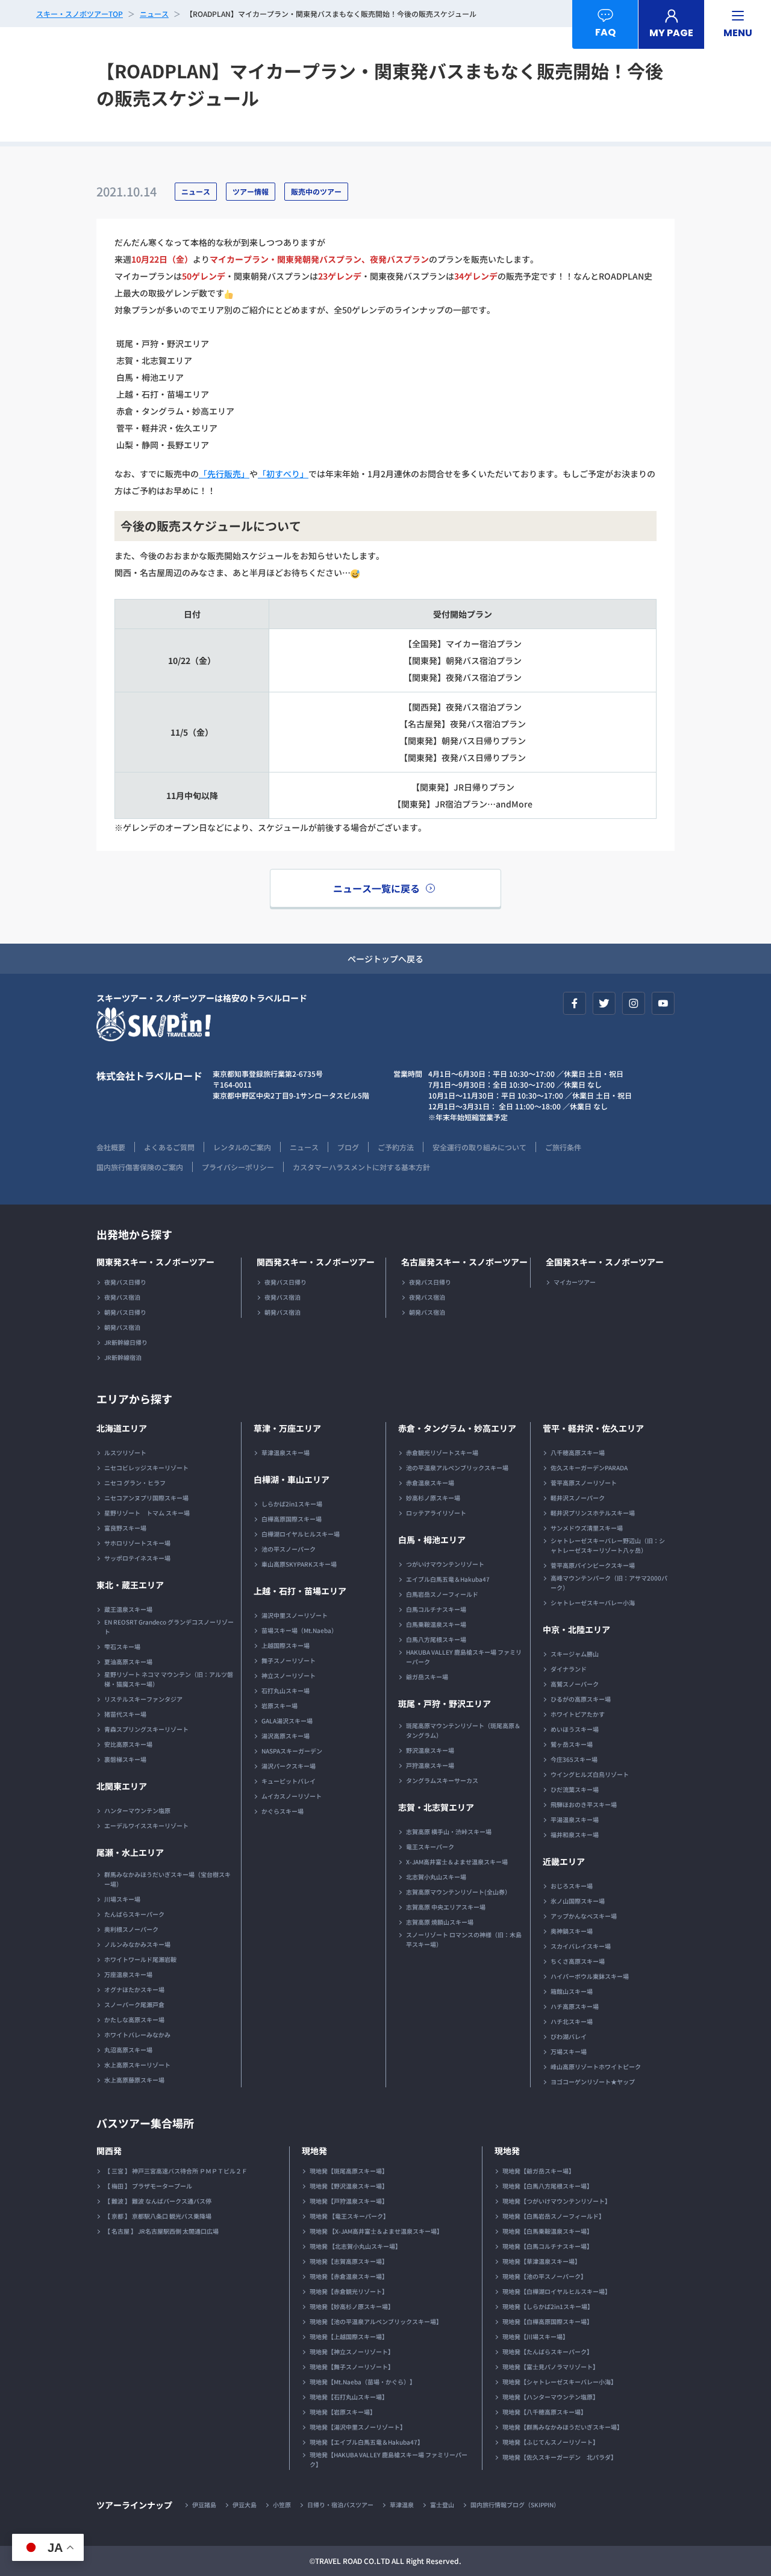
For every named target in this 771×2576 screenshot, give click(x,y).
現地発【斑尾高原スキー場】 (349, 2171)
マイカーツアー (575, 1282)
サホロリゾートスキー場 (137, 1543)
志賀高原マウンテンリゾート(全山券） (458, 1892)
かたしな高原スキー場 (134, 2020)
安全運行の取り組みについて (479, 1147)
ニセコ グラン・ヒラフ (135, 1483)
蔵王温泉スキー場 (128, 1609)
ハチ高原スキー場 (575, 2006)
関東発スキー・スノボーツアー (155, 1262)
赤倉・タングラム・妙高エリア (457, 1428)
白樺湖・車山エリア (292, 1479)
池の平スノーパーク (289, 1549)
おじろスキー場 (572, 1886)
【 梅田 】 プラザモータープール (148, 2186)
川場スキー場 (122, 1899)
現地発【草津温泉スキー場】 (542, 2261)
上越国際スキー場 (286, 1645)
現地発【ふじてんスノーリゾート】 (551, 2442)
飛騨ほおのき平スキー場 (584, 1804)
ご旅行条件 (563, 1147)
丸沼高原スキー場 (128, 2050)
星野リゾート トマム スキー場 (147, 1513)
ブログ (348, 1147)
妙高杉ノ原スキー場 (433, 1498)
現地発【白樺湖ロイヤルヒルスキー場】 (557, 2291)
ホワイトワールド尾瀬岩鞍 (140, 1959)
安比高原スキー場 (128, 1744)
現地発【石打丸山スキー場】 (349, 2397)
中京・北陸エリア (576, 1629)
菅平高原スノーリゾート (584, 1483)
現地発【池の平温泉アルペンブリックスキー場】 (376, 2321)
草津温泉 (402, 2505)
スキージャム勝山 (575, 1654)
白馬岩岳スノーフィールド (442, 1594)
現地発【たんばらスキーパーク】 (548, 2352)
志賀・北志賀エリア (436, 1807)
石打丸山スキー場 (286, 1691)
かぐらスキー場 (282, 1811)
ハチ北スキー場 (572, 2021)
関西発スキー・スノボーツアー (316, 1262)
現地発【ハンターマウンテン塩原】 (551, 2397)
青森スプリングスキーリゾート (146, 1729)
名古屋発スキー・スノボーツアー (464, 1262)
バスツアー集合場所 (145, 2123)
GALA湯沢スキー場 (287, 1721)
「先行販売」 (224, 474)
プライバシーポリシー (238, 1167)
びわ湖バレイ (569, 2036)
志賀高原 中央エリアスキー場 (446, 1907)
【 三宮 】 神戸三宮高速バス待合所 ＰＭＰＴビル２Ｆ (176, 2171)
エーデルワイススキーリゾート (146, 1825)
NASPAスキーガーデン (292, 1751)
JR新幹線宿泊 (123, 1357)
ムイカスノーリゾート (292, 1796)
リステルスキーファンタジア (143, 1699)
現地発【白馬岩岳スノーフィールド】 (554, 2216)
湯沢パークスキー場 (289, 1766)
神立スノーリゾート (289, 1675)
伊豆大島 (245, 2505)
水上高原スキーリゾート (137, 2065)
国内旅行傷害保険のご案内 (140, 1167)
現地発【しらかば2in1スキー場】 (548, 2306)
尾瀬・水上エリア (130, 1852)
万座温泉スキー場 (128, 1974)
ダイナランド (569, 1669)
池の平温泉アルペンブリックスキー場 (457, 1468)
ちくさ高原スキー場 (578, 1961)
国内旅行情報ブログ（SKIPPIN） (515, 2505)
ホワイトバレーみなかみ (137, 2035)
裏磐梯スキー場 (125, 1759)
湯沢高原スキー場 (286, 1736)
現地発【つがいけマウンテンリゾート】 (557, 2201)
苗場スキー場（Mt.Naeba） (299, 1630)
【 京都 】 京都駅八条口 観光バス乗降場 (158, 2216)
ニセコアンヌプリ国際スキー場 (146, 1498)
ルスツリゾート (125, 1453)
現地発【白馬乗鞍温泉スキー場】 (548, 2231)
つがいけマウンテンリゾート (445, 1564)
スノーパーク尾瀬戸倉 (134, 2004)
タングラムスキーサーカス (442, 1780)
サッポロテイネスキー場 (137, 1558)
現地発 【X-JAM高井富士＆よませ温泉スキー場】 (376, 2231)
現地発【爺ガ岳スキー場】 (538, 2171)
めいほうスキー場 (575, 1729)
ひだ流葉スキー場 (575, 1789)
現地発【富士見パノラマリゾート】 (551, 2367)
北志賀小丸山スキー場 (436, 1877)
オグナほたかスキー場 (134, 1989)
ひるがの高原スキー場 (581, 1699)
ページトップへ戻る (385, 959)
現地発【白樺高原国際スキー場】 (548, 2321)
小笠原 (282, 2505)
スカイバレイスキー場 (581, 1946)
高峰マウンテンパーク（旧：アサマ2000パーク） (609, 1583)
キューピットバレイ (289, 1781)
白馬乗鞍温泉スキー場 (436, 1624)
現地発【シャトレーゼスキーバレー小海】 (560, 2382)
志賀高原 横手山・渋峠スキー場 (449, 1832)
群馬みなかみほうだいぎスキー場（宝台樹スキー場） (167, 1879)
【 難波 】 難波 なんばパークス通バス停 (158, 2201)
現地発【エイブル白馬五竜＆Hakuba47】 (367, 2442)
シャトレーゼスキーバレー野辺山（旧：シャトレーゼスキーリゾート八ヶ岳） (608, 1545)
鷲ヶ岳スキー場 (572, 1744)
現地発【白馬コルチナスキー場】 (548, 2246)
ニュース (304, 1147)
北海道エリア (122, 1428)
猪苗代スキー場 (125, 1714)
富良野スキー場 (125, 1528)
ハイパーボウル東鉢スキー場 (590, 1976)
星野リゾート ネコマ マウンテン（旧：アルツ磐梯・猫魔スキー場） (169, 1679)
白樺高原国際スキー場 (292, 1519)
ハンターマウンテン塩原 (137, 1810)
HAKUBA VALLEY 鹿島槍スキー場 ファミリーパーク (464, 1657)
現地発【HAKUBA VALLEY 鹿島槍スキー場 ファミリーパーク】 (389, 2459)
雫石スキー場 (122, 1647)
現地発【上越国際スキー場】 (349, 2336)
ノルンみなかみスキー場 (137, 1944)
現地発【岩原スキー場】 (343, 2412)
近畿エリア (564, 1861)
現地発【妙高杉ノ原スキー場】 (352, 2306)
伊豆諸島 (204, 2505)
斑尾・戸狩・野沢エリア (445, 1703)
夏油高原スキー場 (128, 1662)
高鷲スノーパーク (575, 1684)
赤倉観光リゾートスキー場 (442, 1453)
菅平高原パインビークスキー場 (593, 1565)
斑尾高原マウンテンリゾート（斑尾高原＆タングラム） (463, 1730)
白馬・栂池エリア (432, 1540)
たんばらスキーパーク (134, 1914)
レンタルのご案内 (242, 1147)
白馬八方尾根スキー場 (436, 1639)
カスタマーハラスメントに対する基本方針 (361, 1167)
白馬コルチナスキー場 (436, 1609)
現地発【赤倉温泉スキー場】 (349, 2276)
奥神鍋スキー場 (572, 1931)
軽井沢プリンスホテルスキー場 (593, 1513)
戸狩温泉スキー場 (430, 1765)
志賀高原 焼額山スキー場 (440, 1922)
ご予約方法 (396, 1147)
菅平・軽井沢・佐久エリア (593, 1428)
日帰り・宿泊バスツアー (340, 2505)
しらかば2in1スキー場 (292, 1504)
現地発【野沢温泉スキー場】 (349, 2186)
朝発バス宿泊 (122, 1327)
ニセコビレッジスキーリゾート (146, 1468)
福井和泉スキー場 (575, 1835)
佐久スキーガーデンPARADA (589, 1468)
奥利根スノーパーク (131, 1929)
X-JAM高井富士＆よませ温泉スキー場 (457, 1862)
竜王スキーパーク (430, 1847)
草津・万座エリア (287, 1428)
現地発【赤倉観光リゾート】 (349, 2291)
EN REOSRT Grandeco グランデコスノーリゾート (169, 1627)
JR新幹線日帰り (126, 1342)
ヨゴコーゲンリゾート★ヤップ (593, 2082)
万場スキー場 (569, 2051)
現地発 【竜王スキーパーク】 (349, 2216)
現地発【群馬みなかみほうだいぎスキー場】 (563, 2427)
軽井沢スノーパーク (578, 1498)
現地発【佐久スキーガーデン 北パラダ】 (560, 2457)
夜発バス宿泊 (122, 1297)
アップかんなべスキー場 (584, 1916)
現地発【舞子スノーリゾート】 (352, 2367)
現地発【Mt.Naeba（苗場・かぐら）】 (363, 2382)
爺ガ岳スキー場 (427, 1677)
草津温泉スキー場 (286, 1453)
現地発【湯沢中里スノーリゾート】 (358, 2427)
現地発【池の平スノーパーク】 (545, 2276)
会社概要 (111, 1147)
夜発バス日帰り (125, 1282)
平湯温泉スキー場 (575, 1819)
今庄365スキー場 (574, 1759)
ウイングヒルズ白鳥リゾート (590, 1774)
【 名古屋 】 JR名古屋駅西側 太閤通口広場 (161, 2231)
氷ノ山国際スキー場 (578, 1901)
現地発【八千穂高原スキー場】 (545, 2412)
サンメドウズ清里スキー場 (587, 1528)
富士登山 (442, 2505)
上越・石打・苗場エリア (300, 1591)
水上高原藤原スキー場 (134, 2080)
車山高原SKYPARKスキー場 (299, 1564)
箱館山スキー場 (572, 1991)
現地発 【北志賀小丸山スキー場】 (355, 2246)
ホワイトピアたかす (578, 1714)
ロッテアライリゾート (436, 1513)
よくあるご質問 (169, 1147)
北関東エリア (122, 1786)
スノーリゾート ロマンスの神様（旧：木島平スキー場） (464, 1939)
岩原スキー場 (279, 1706)
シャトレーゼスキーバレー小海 (593, 1603)
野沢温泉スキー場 (430, 1750)
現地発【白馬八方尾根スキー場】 (548, 2186)
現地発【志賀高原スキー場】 (349, 2261)
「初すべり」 (283, 474)
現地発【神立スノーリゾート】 (352, 2352)
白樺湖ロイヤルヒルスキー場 (301, 1534)
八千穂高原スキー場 (578, 1453)
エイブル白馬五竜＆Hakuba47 (448, 1579)
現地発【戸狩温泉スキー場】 (349, 2201)
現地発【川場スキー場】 (535, 2336)
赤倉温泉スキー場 (430, 1483)
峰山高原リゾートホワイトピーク (596, 2067)
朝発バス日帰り (125, 1312)
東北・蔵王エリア (130, 1585)
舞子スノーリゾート (289, 1660)
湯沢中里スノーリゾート (295, 1615)
